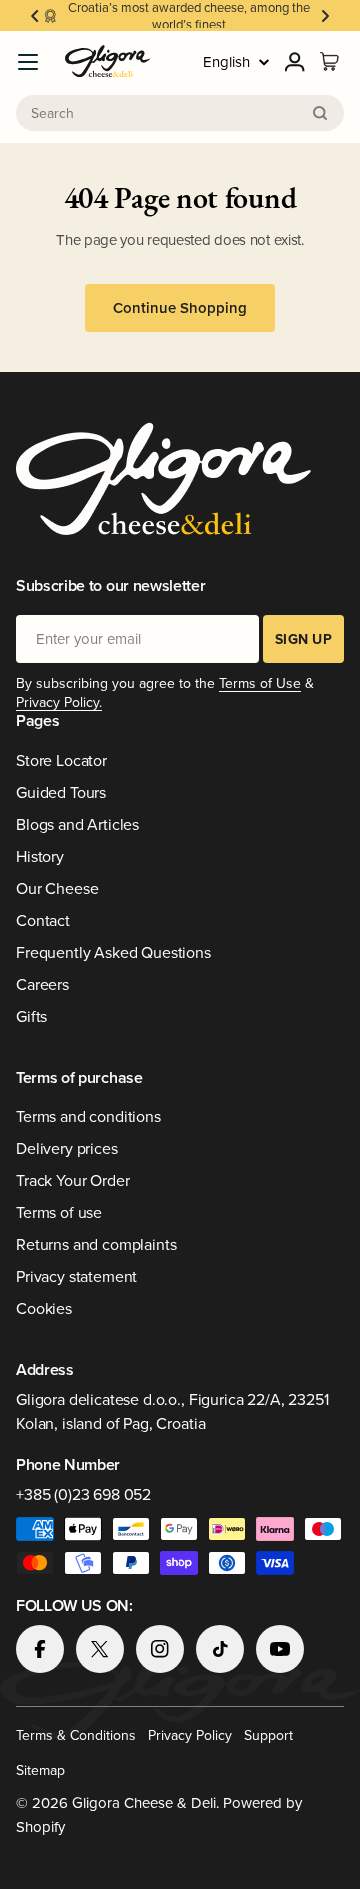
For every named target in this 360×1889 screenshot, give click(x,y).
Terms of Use (260, 683)
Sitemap (40, 1770)
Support (268, 1735)
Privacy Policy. (59, 702)
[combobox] (180, 113)
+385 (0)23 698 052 (83, 1494)
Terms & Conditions (76, 1735)
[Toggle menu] (28, 62)
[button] (35, 16)
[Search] (320, 113)
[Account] (295, 62)
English (226, 61)
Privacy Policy (190, 1735)
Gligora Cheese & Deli (144, 1802)
